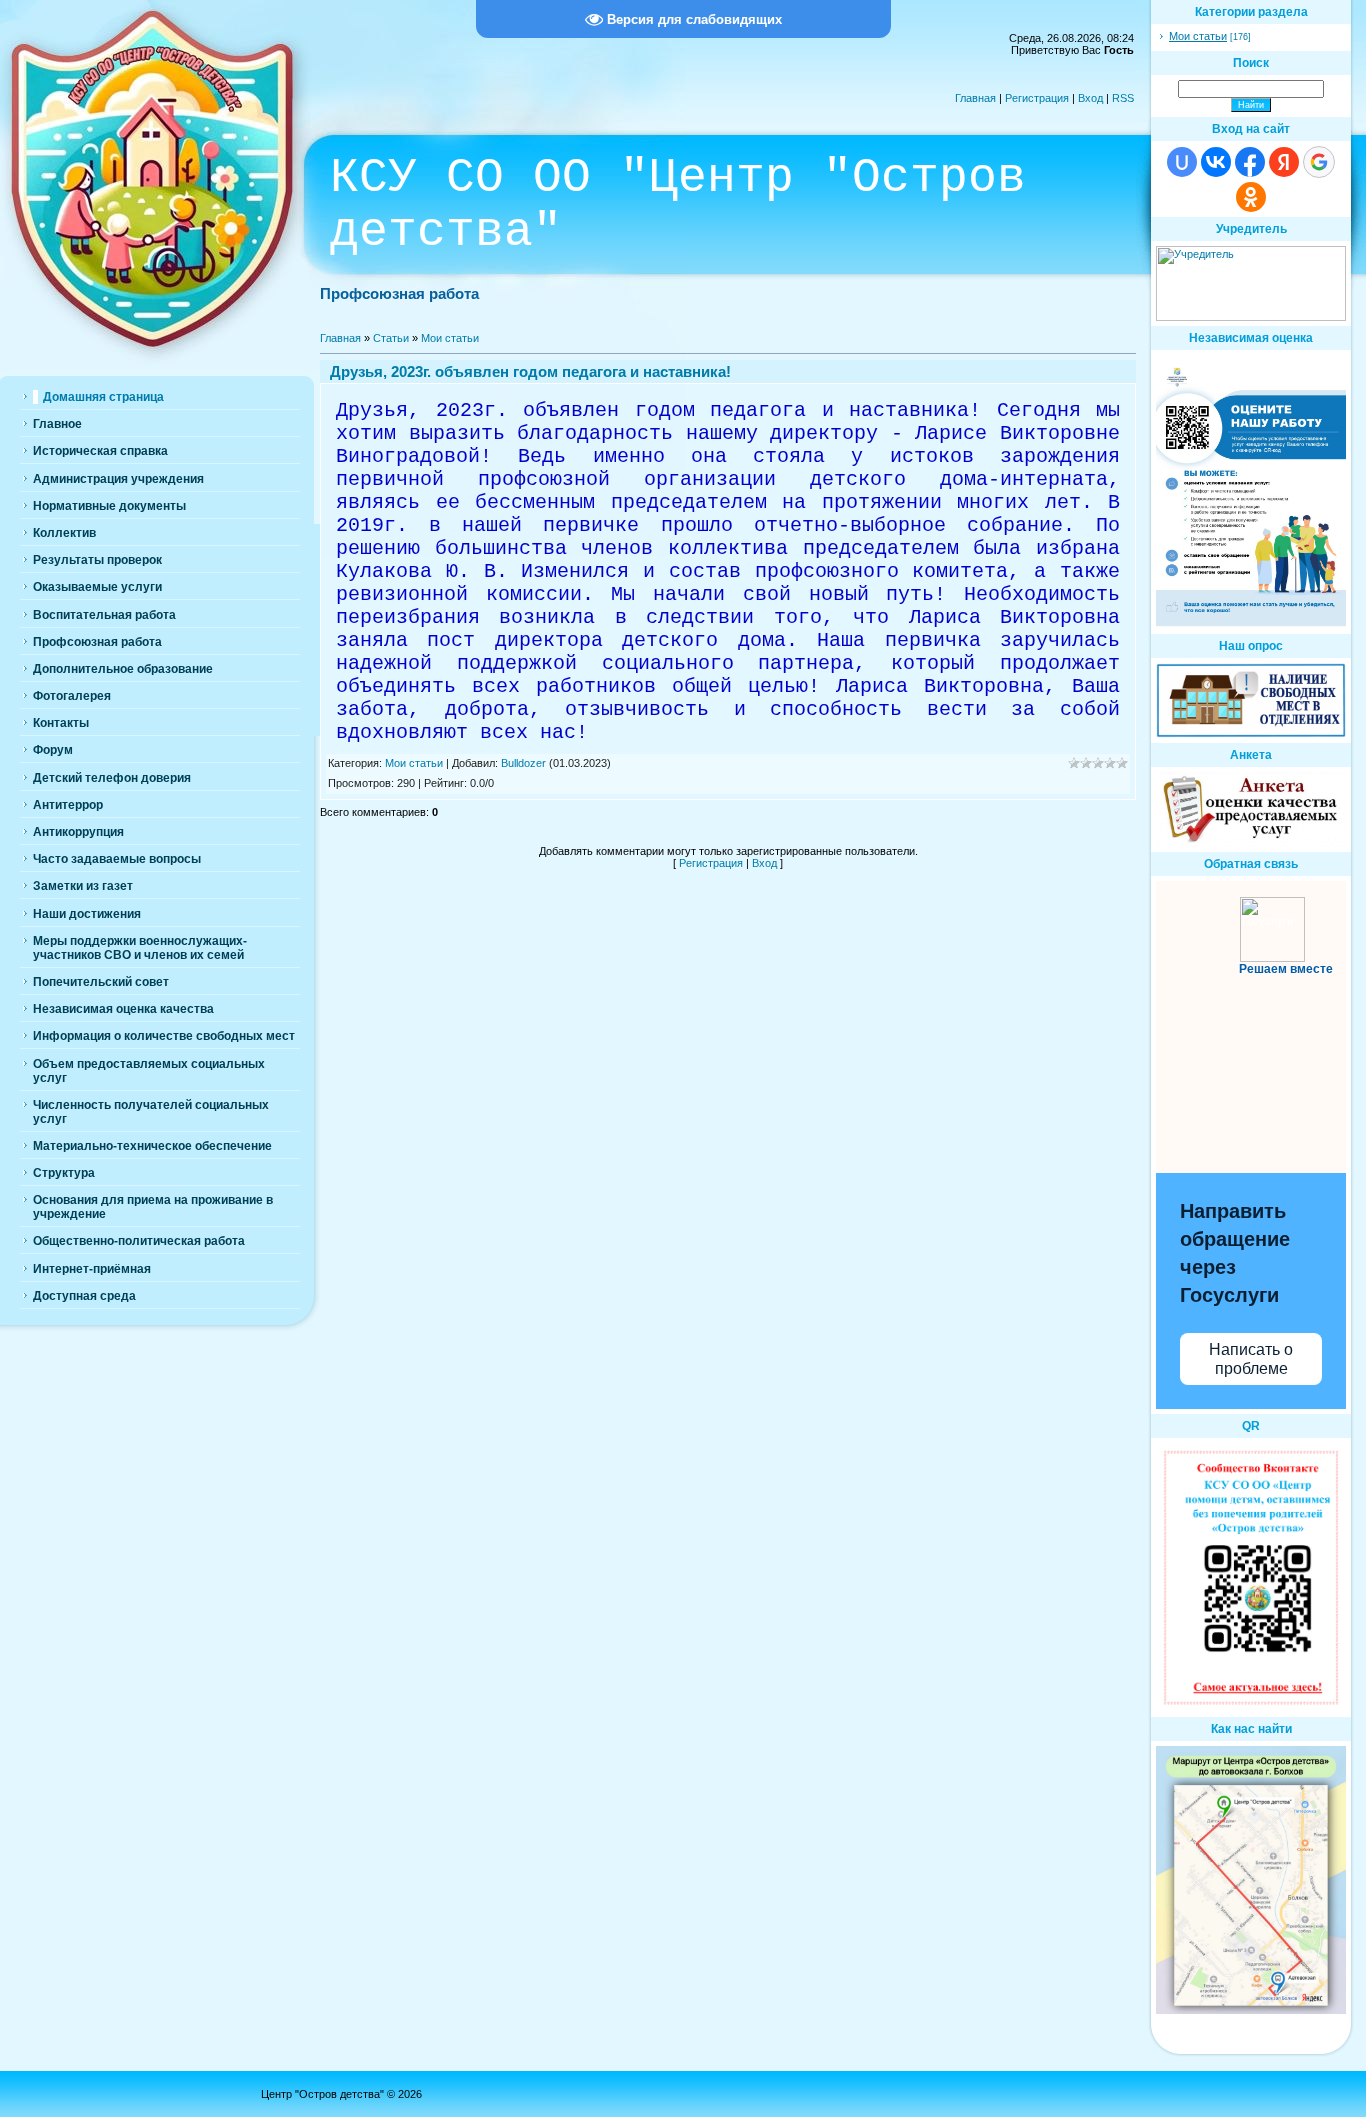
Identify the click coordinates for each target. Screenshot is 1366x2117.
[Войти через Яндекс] (1284, 162)
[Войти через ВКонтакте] (1216, 162)
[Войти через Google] (1319, 162)
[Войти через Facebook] (1250, 162)
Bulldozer (523, 763)
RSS (1123, 98)
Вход (1090, 98)
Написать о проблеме (1251, 1359)
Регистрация (1037, 98)
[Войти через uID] (1182, 162)
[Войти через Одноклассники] (1251, 197)
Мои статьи (450, 338)
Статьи (391, 338)
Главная (975, 98)
